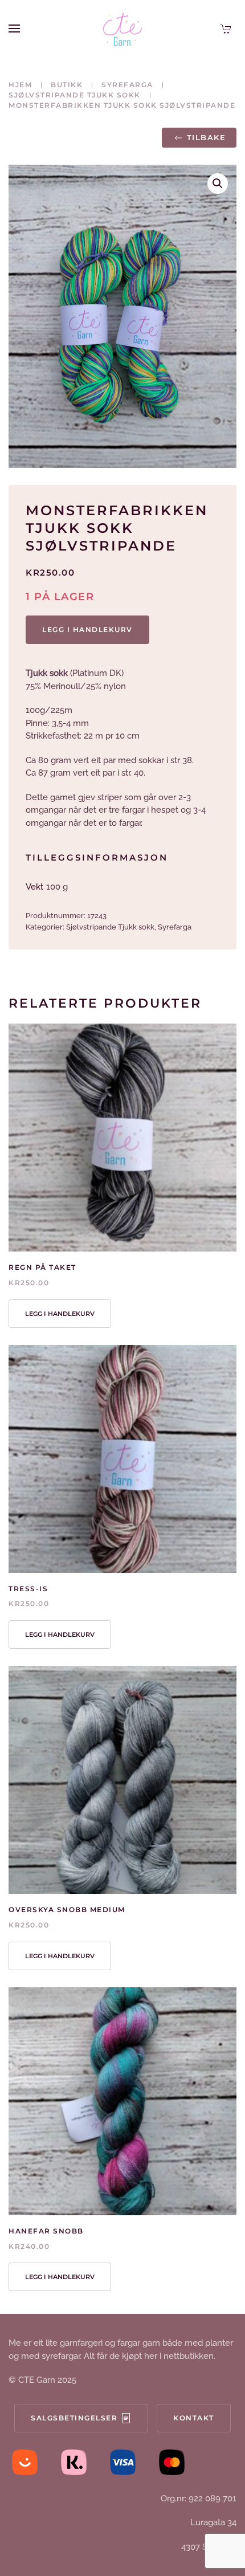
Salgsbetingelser (74, 2418)
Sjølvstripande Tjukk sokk (110, 927)
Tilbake (207, 137)
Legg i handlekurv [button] (60, 1314)
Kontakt (194, 2418)
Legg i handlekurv (87, 629)
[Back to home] (122, 28)
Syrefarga (175, 927)
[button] (14, 28)
